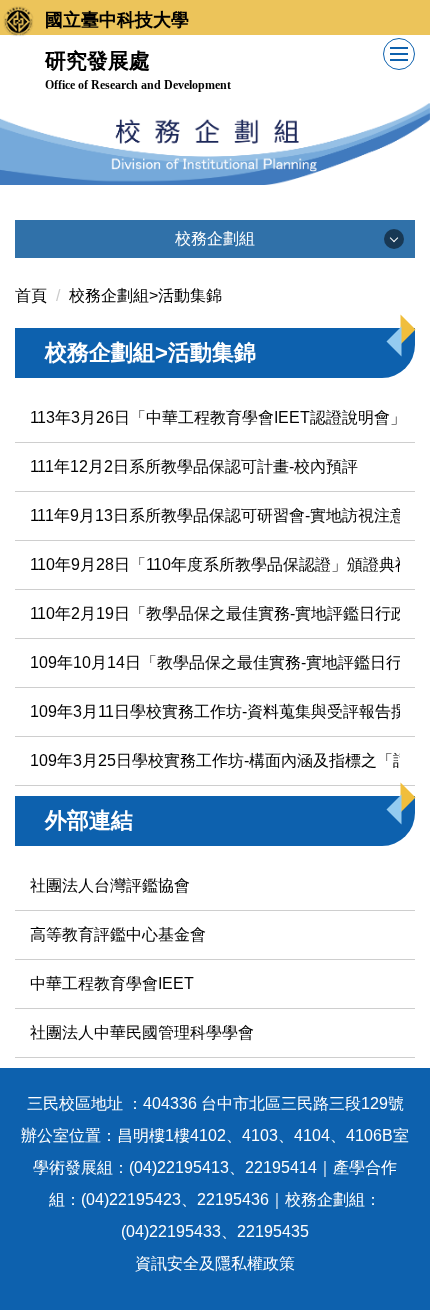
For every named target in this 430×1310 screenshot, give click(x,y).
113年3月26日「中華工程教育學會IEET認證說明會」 (218, 417)
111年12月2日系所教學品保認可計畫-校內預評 (194, 466)
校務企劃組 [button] (215, 238)
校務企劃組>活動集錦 (145, 295)
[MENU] (399, 54)
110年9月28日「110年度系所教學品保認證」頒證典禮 (220, 564)
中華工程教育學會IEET (112, 983)
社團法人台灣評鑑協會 (110, 885)
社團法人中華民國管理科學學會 (142, 1032)
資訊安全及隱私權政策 (215, 1263)
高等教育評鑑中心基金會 (118, 934)
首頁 (31, 295)
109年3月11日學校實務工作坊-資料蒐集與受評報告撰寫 (226, 711)
